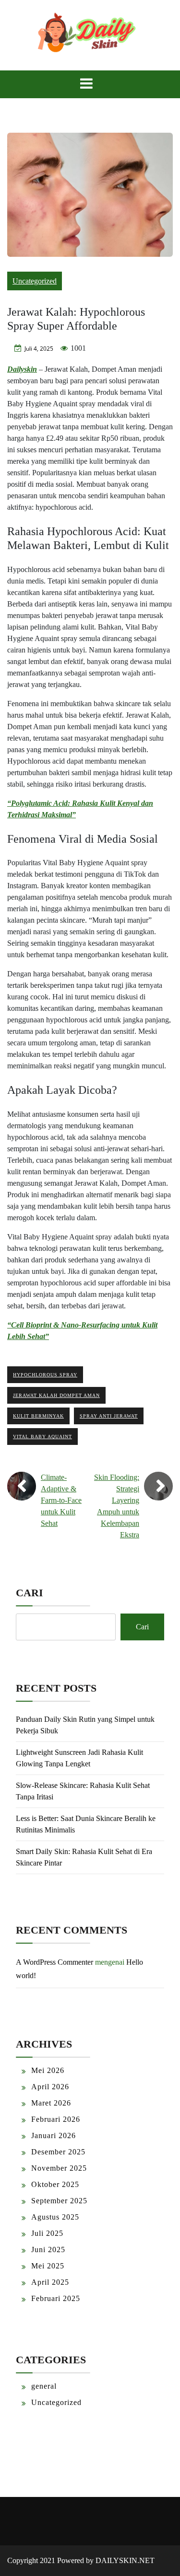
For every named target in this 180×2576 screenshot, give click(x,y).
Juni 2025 (48, 2250)
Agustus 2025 (55, 2217)
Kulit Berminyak (38, 1416)
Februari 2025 (56, 2298)
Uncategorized (35, 281)
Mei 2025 (48, 2266)
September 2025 (59, 2201)
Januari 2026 (54, 2135)
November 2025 (59, 2168)
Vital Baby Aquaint (42, 1437)
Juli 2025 (47, 2233)
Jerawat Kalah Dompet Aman (56, 1395)
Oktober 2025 (55, 2184)
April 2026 (50, 2087)
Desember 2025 (58, 2152)
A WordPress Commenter (54, 1962)
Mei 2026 (48, 2070)
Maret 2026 (51, 2103)
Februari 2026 (56, 2119)
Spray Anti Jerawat (109, 1416)
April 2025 (50, 2282)
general (44, 2386)
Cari (30, 1593)
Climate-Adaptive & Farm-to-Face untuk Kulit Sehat (61, 1500)
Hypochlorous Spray (45, 1375)
